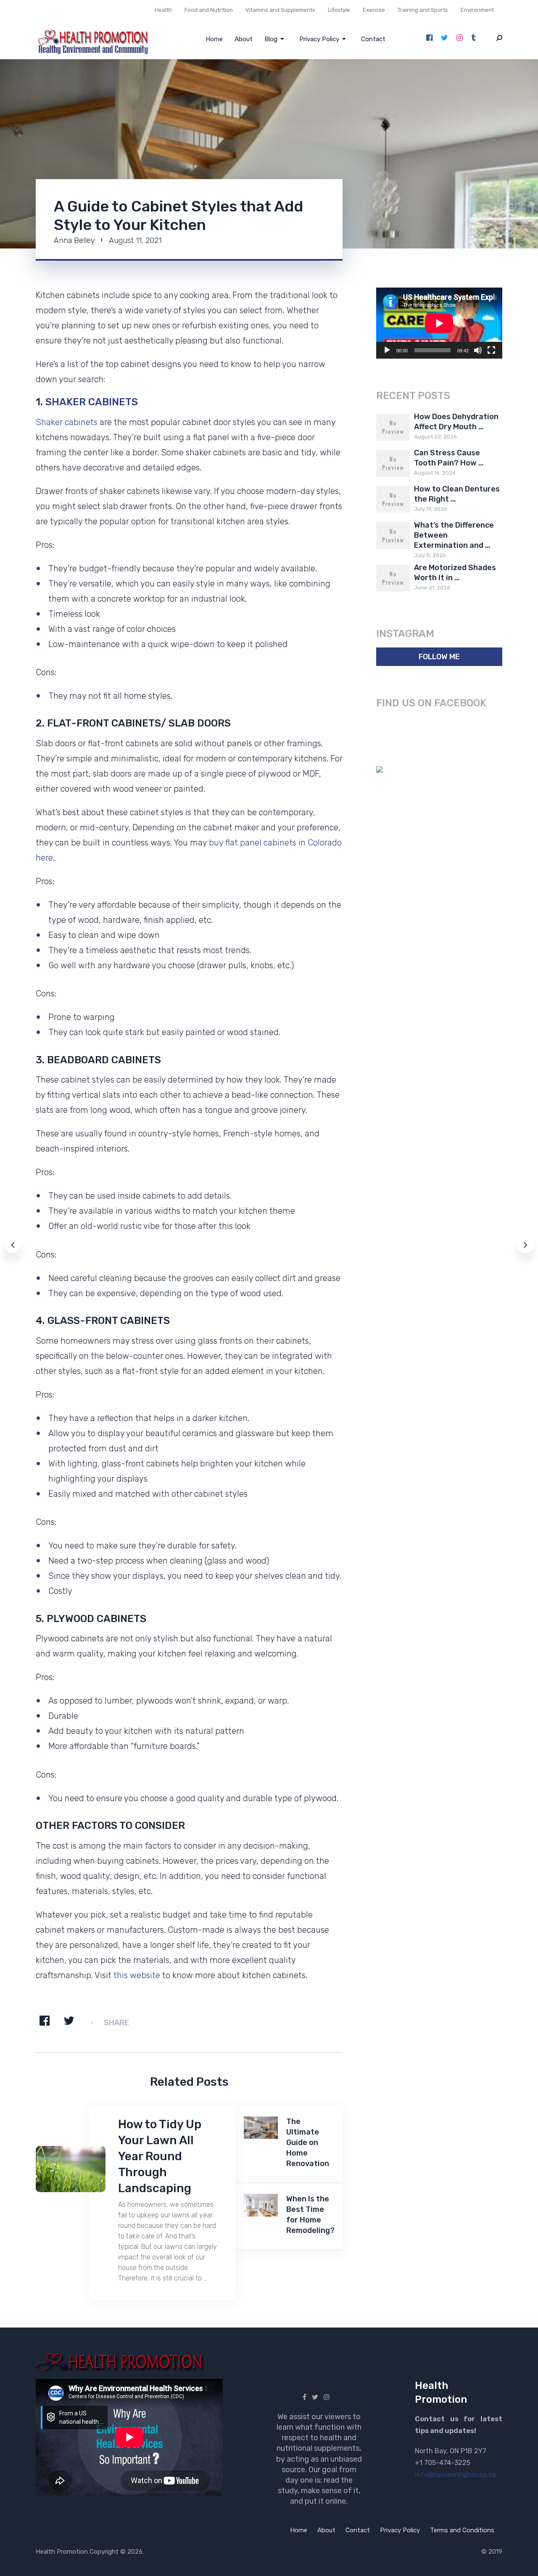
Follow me (439, 657)
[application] (439, 323)
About (244, 39)
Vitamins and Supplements (280, 10)
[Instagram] (460, 38)
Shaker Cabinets (92, 402)
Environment (477, 10)
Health (163, 10)
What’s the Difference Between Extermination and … (454, 535)
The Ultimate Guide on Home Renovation (308, 2143)
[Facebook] (429, 38)
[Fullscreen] (491, 350)
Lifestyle (339, 10)
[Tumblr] (473, 38)
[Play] (387, 350)
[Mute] (478, 350)
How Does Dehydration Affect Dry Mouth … (456, 422)
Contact (373, 39)
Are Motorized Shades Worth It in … (455, 573)
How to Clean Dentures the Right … (457, 494)
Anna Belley (74, 240)
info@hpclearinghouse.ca (455, 2474)
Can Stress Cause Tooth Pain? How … (449, 458)
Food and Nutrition (209, 10)
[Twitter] (444, 38)
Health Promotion (62, 2552)
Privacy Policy (319, 39)
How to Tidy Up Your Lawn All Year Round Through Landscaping (160, 2156)
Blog (271, 39)
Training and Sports (423, 10)
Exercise (374, 10)
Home (214, 39)
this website (137, 1975)
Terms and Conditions (462, 2530)
